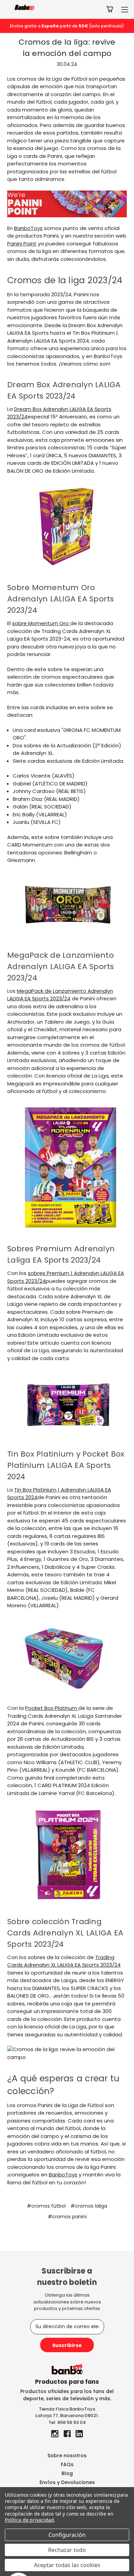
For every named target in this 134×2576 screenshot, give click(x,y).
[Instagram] (55, 2434)
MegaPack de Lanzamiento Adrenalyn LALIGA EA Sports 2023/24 (60, 995)
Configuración (67, 2535)
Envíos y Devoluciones (67, 2482)
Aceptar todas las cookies (67, 2565)
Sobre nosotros (67, 2456)
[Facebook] (67, 2434)
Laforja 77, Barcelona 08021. (67, 2416)
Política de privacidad (29, 2520)
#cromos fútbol (46, 2206)
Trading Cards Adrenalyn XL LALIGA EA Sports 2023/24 (64, 1961)
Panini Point (22, 244)
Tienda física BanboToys (67, 2409)
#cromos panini (67, 2217)
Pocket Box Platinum (52, 1708)
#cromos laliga (89, 2206)
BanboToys (28, 228)
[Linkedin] (79, 2434)
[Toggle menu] (125, 9)
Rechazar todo (67, 2550)
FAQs (67, 2464)
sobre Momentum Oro (41, 623)
